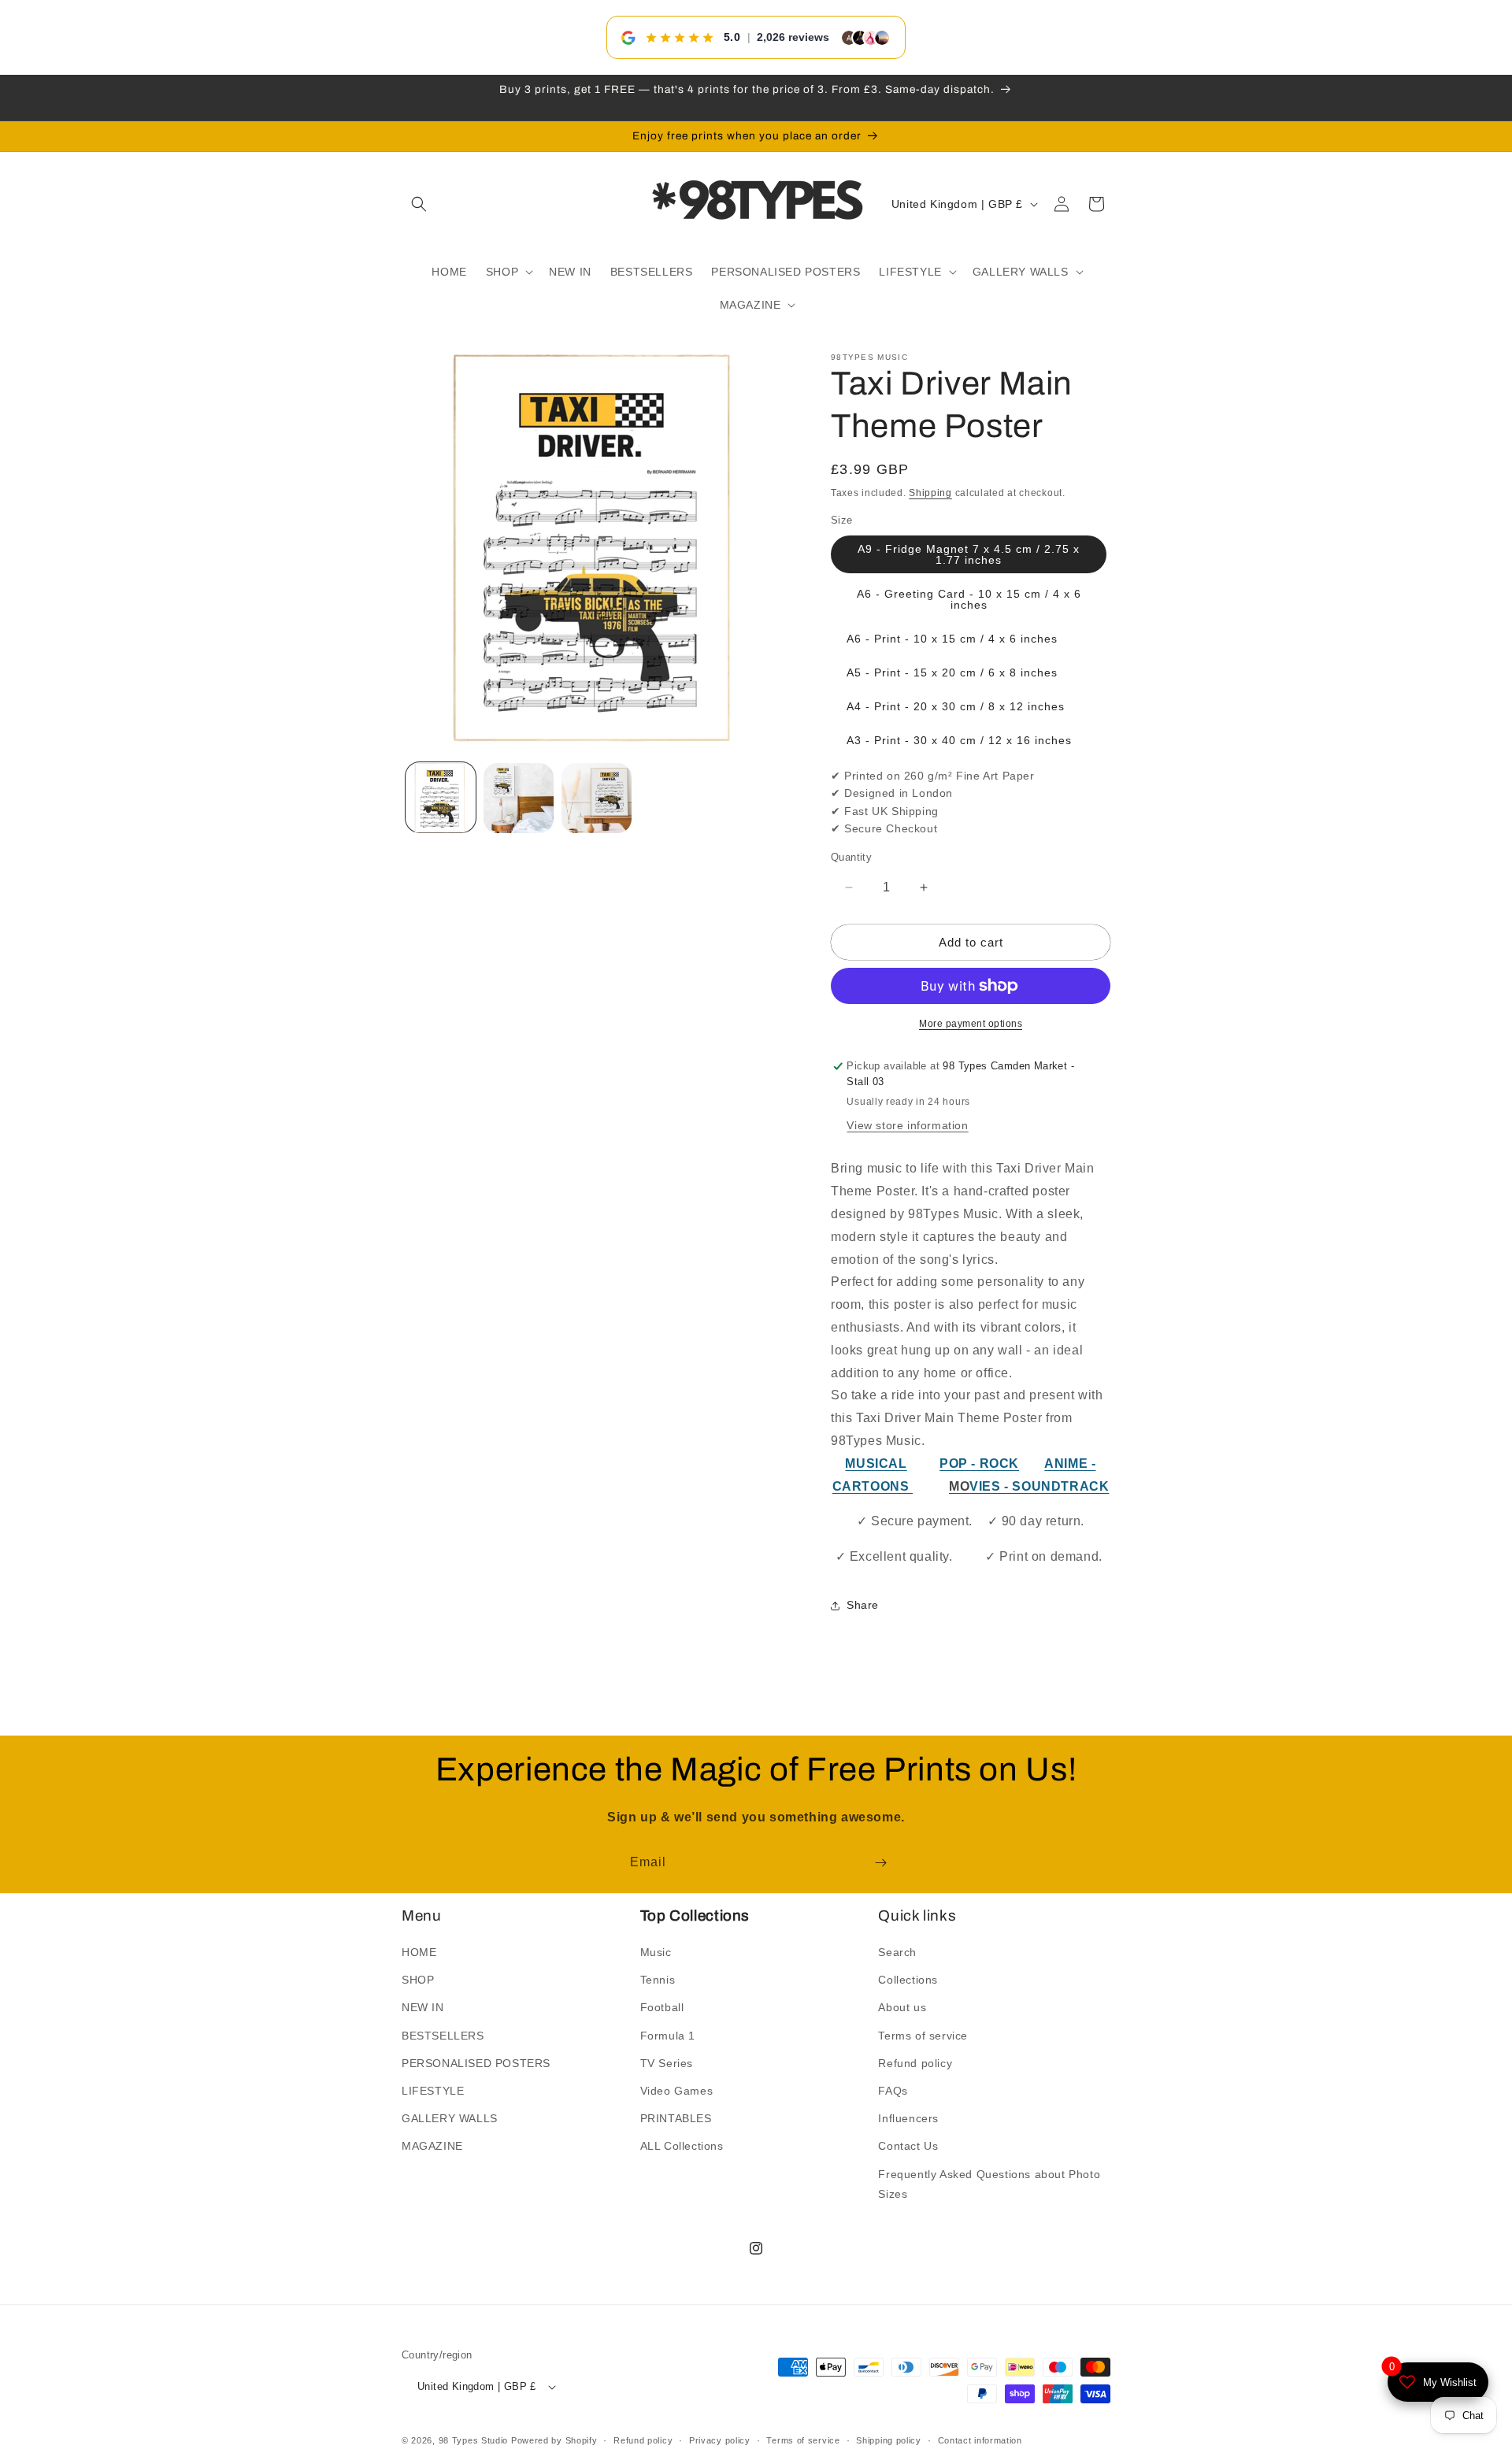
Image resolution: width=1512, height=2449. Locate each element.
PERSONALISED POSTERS (476, 2063)
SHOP (418, 1980)
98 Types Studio (474, 2441)
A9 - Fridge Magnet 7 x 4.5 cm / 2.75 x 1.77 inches (969, 554)
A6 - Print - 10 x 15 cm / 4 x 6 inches (952, 639)
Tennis (658, 1980)
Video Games (677, 2091)
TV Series (667, 2063)
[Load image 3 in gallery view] (597, 798)
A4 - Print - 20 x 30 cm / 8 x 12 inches (956, 706)
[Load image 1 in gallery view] (441, 798)
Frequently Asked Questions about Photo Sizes (989, 2184)
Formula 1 (668, 2036)
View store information (907, 1126)
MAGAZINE (432, 2147)
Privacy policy (720, 2440)
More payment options (971, 1024)
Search (897, 1952)
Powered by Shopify (554, 2441)
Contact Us (908, 2147)
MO (959, 1486)
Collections (908, 1980)
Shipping (930, 493)
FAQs (893, 2091)
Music (656, 1952)
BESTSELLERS (443, 2036)
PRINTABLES (676, 2118)
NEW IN (423, 2008)
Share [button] (863, 1606)
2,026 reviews (793, 37)
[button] (419, 204)
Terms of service (923, 2036)
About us (902, 2008)
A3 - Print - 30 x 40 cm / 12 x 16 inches (959, 740)
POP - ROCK (979, 1463)
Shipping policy (889, 2440)
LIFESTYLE (433, 2091)
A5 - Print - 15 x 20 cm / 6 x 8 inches (952, 672)
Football (662, 2008)
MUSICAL (876, 1463)
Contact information (980, 2440)
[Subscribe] (880, 1863)
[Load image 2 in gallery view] (519, 798)
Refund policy (915, 2063)
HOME (419, 1952)
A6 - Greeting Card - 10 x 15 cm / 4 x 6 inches (969, 599)
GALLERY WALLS (450, 2118)
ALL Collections (682, 2147)
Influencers (908, 2118)
